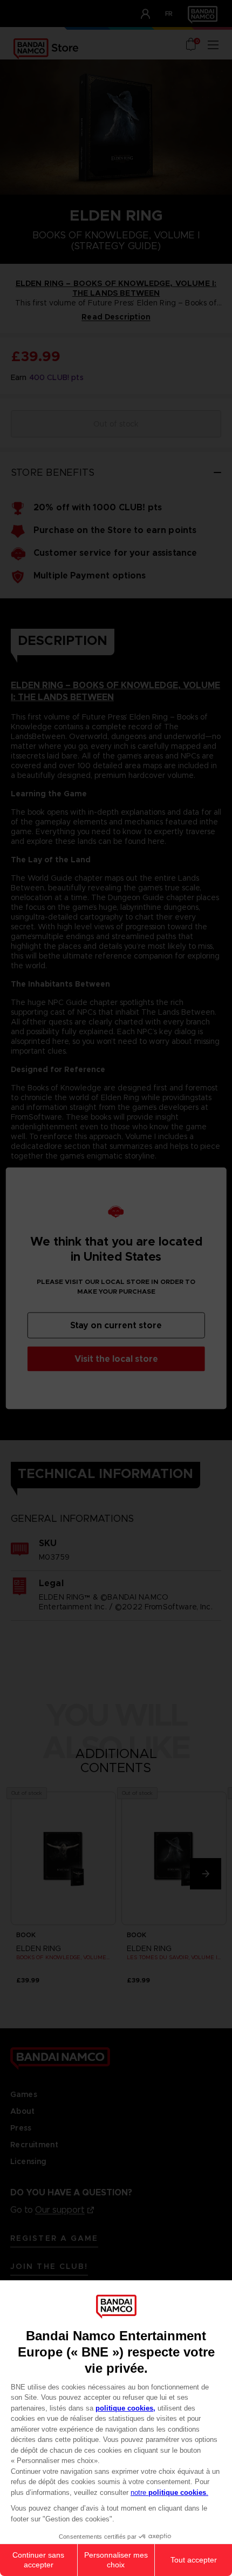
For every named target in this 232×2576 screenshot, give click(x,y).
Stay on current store (116, 1325)
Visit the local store (116, 1358)
